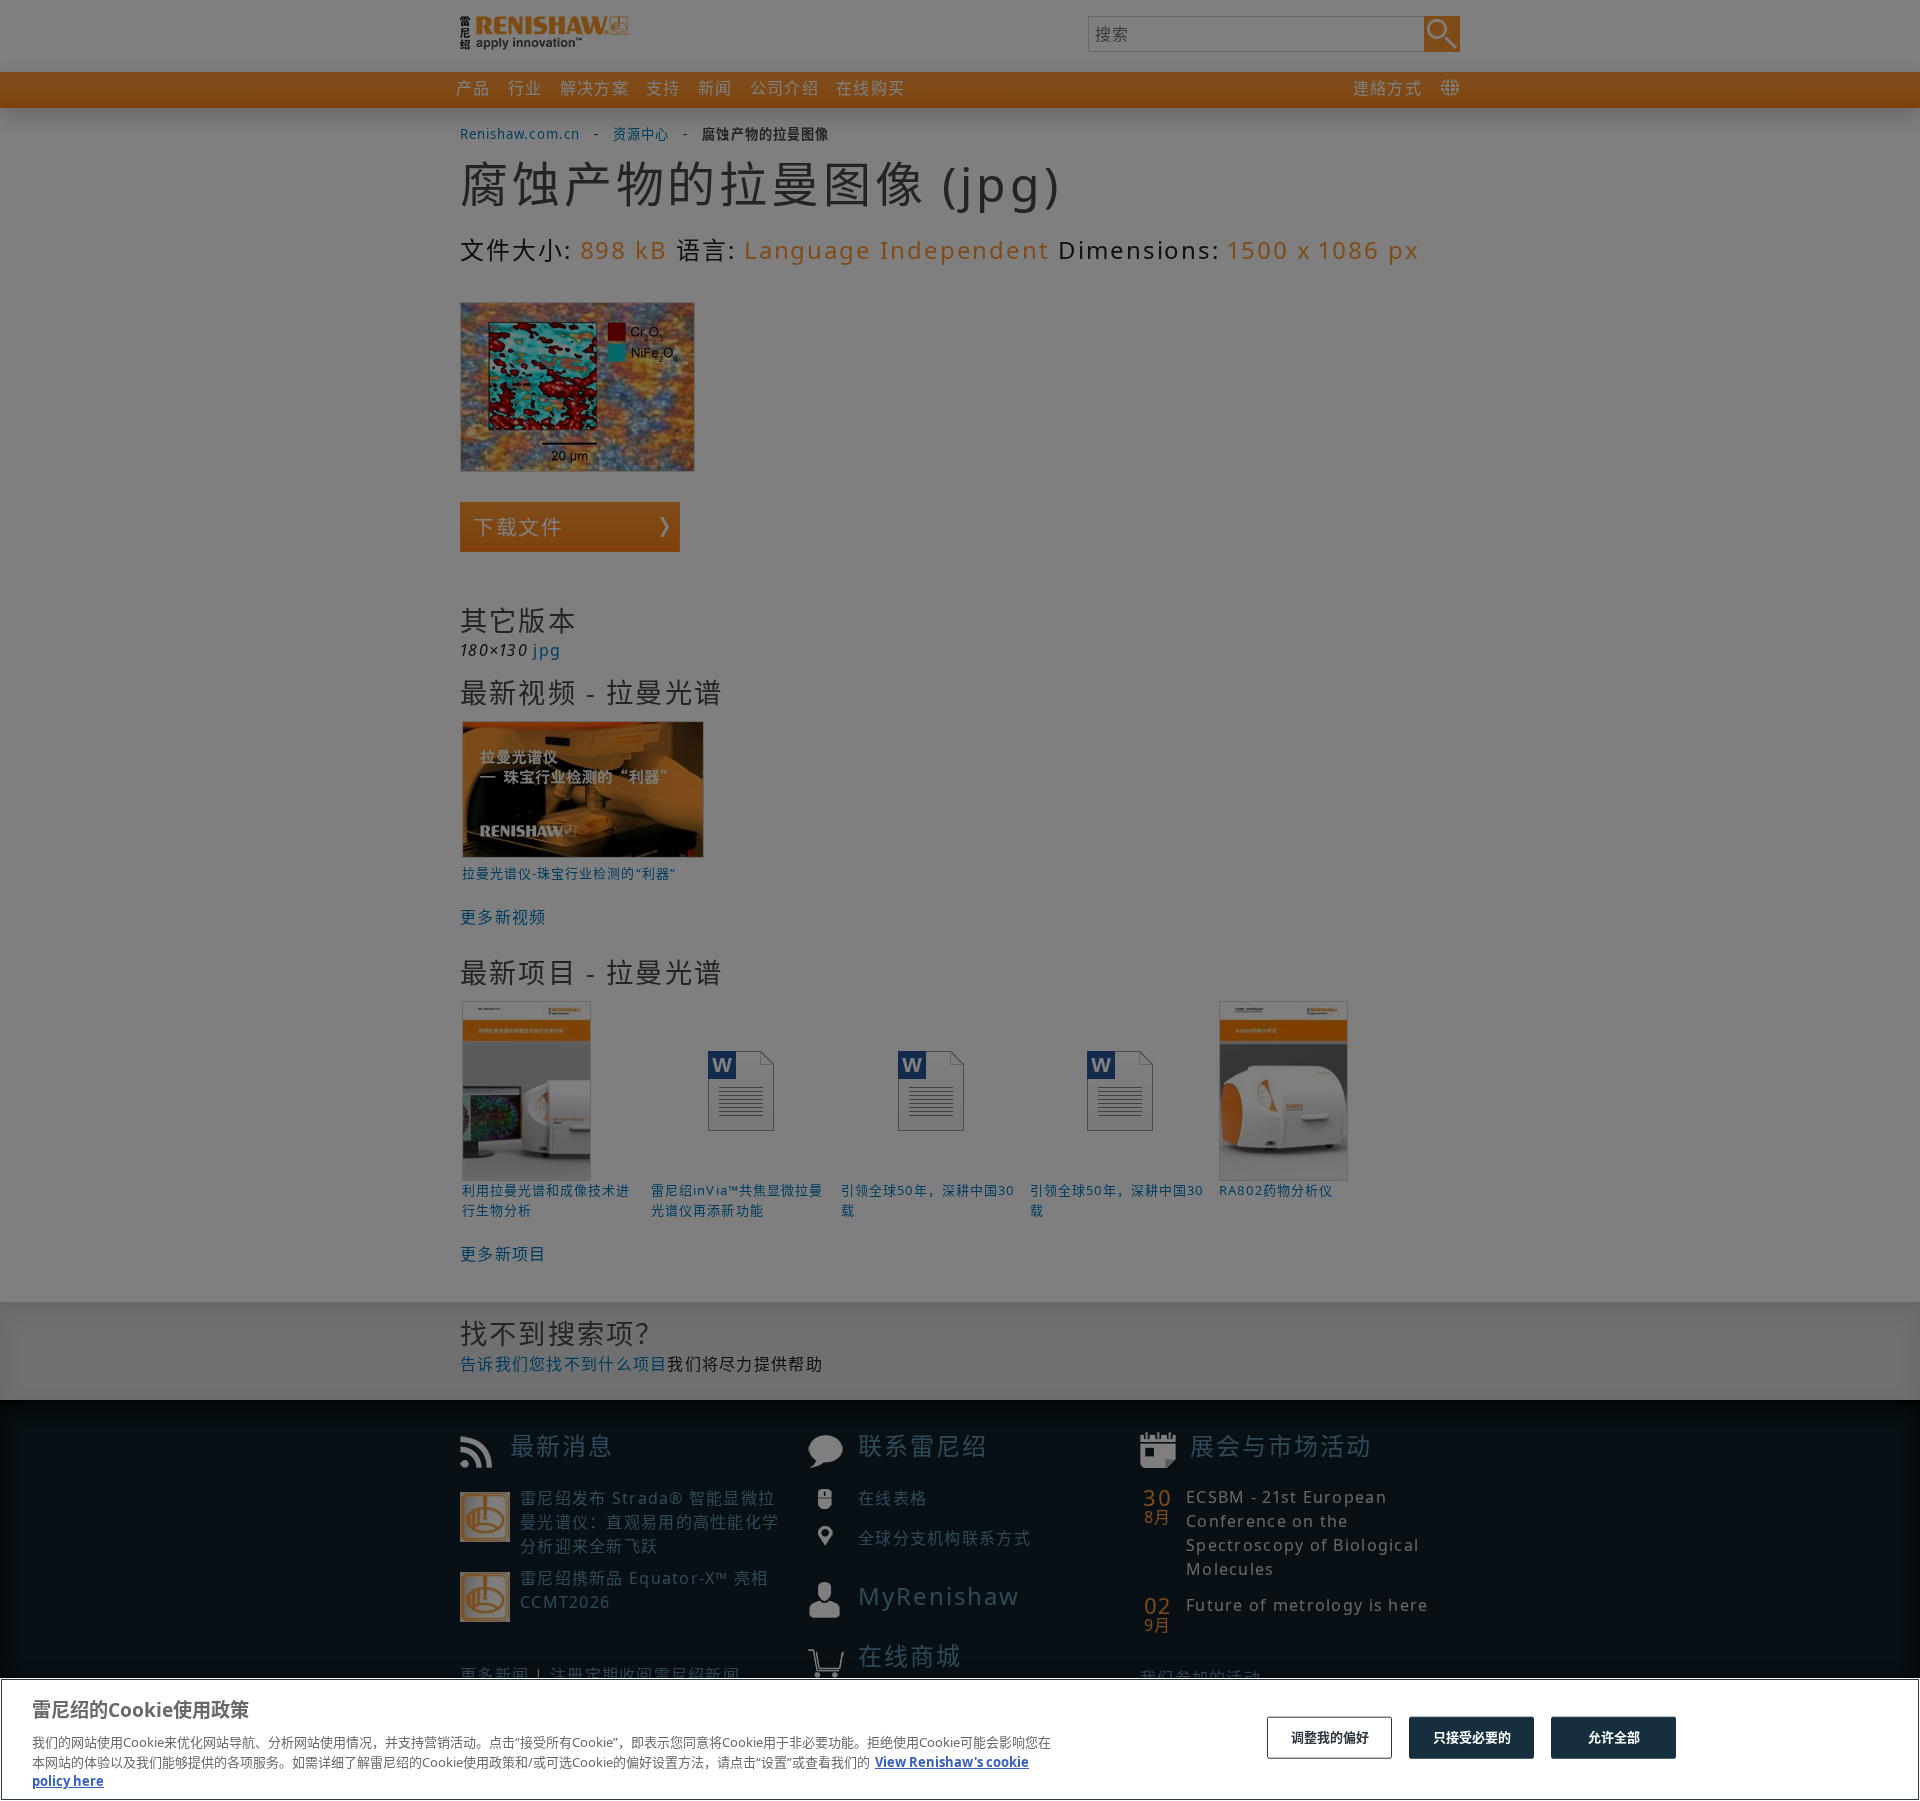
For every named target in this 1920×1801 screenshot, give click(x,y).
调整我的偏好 (1330, 1737)
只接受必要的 (1472, 1737)
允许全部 (1614, 1737)
